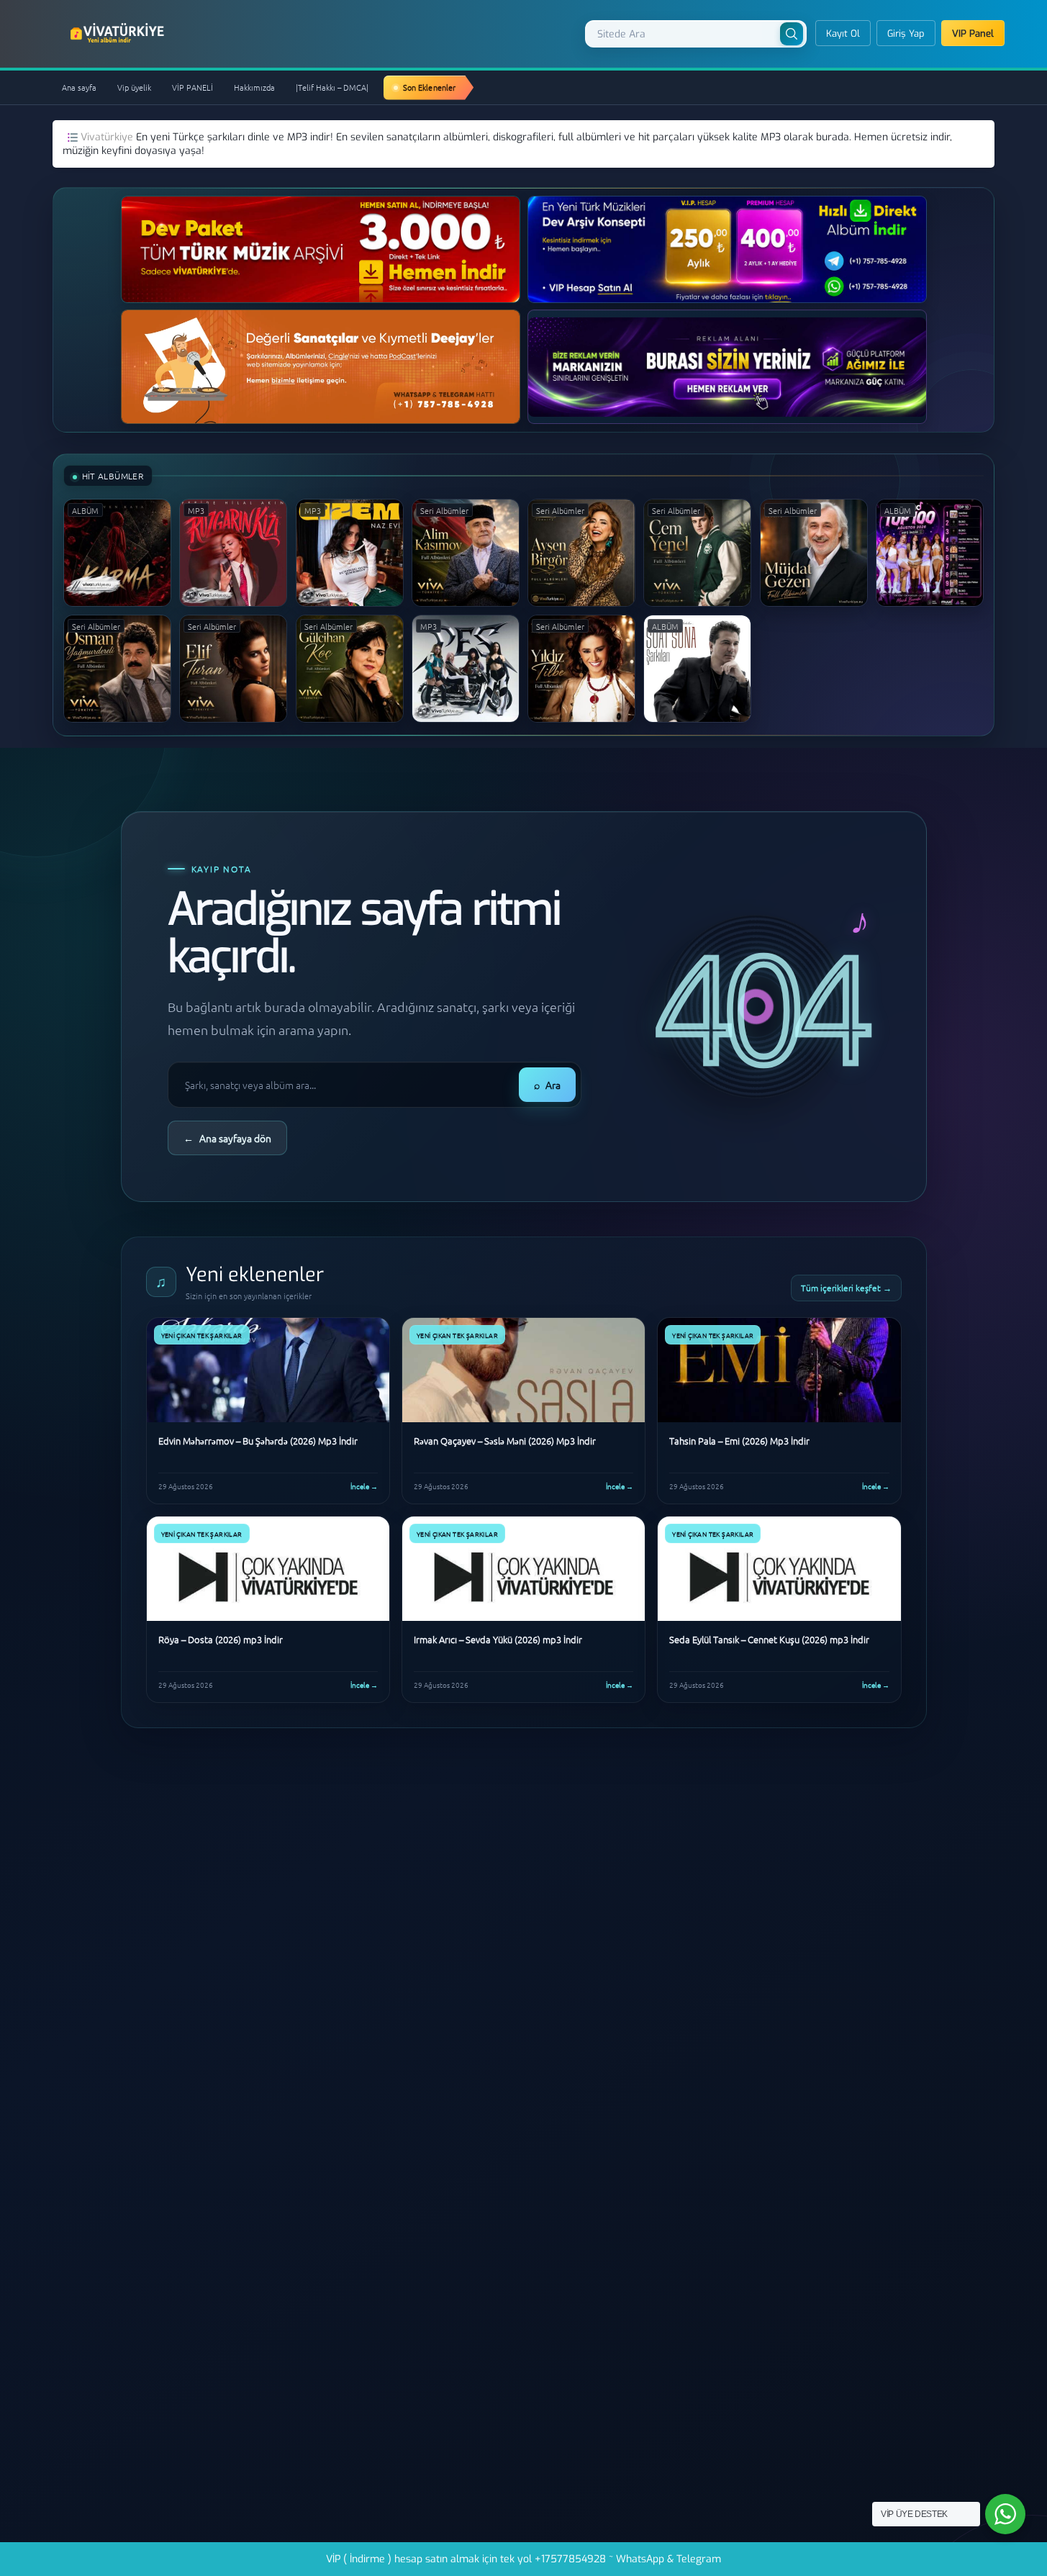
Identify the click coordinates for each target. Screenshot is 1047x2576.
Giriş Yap (906, 33)
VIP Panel (973, 33)
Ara (547, 1085)
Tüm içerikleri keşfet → (846, 1288)
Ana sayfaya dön (227, 1138)
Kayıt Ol (843, 33)
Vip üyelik (134, 87)
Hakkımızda (254, 87)
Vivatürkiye (108, 137)
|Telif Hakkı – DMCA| (332, 87)
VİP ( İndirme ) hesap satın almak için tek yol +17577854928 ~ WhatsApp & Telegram (523, 2559)
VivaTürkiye (119, 33)
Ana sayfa (79, 87)
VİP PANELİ (192, 87)
